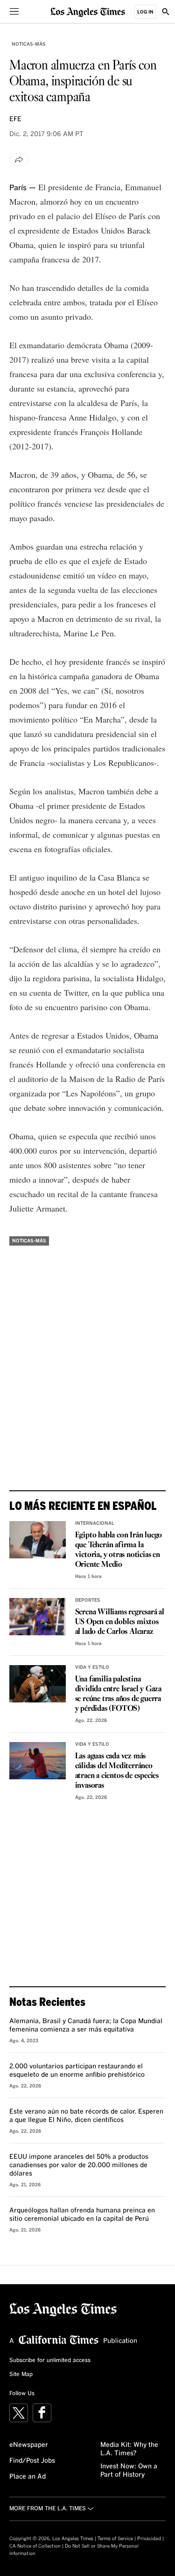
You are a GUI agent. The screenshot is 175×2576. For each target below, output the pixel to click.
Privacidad (149, 2539)
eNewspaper (29, 2445)
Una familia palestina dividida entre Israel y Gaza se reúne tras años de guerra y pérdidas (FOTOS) (118, 1694)
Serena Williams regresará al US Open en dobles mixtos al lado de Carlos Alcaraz (120, 1622)
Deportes (88, 1600)
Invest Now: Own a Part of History (129, 2471)
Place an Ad (28, 2477)
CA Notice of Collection (35, 2546)
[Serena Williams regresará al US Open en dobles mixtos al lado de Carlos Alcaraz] (38, 1617)
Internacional (95, 1523)
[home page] (88, 11)
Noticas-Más (29, 44)
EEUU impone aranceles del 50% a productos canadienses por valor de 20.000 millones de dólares (79, 2165)
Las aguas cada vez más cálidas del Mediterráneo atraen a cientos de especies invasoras (117, 1771)
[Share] (19, 159)
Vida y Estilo (92, 1667)
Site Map (21, 2375)
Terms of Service (115, 2539)
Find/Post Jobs (32, 2461)
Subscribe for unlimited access (50, 2361)
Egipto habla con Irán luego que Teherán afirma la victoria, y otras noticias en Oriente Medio (119, 1550)
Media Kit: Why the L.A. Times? (129, 2449)
